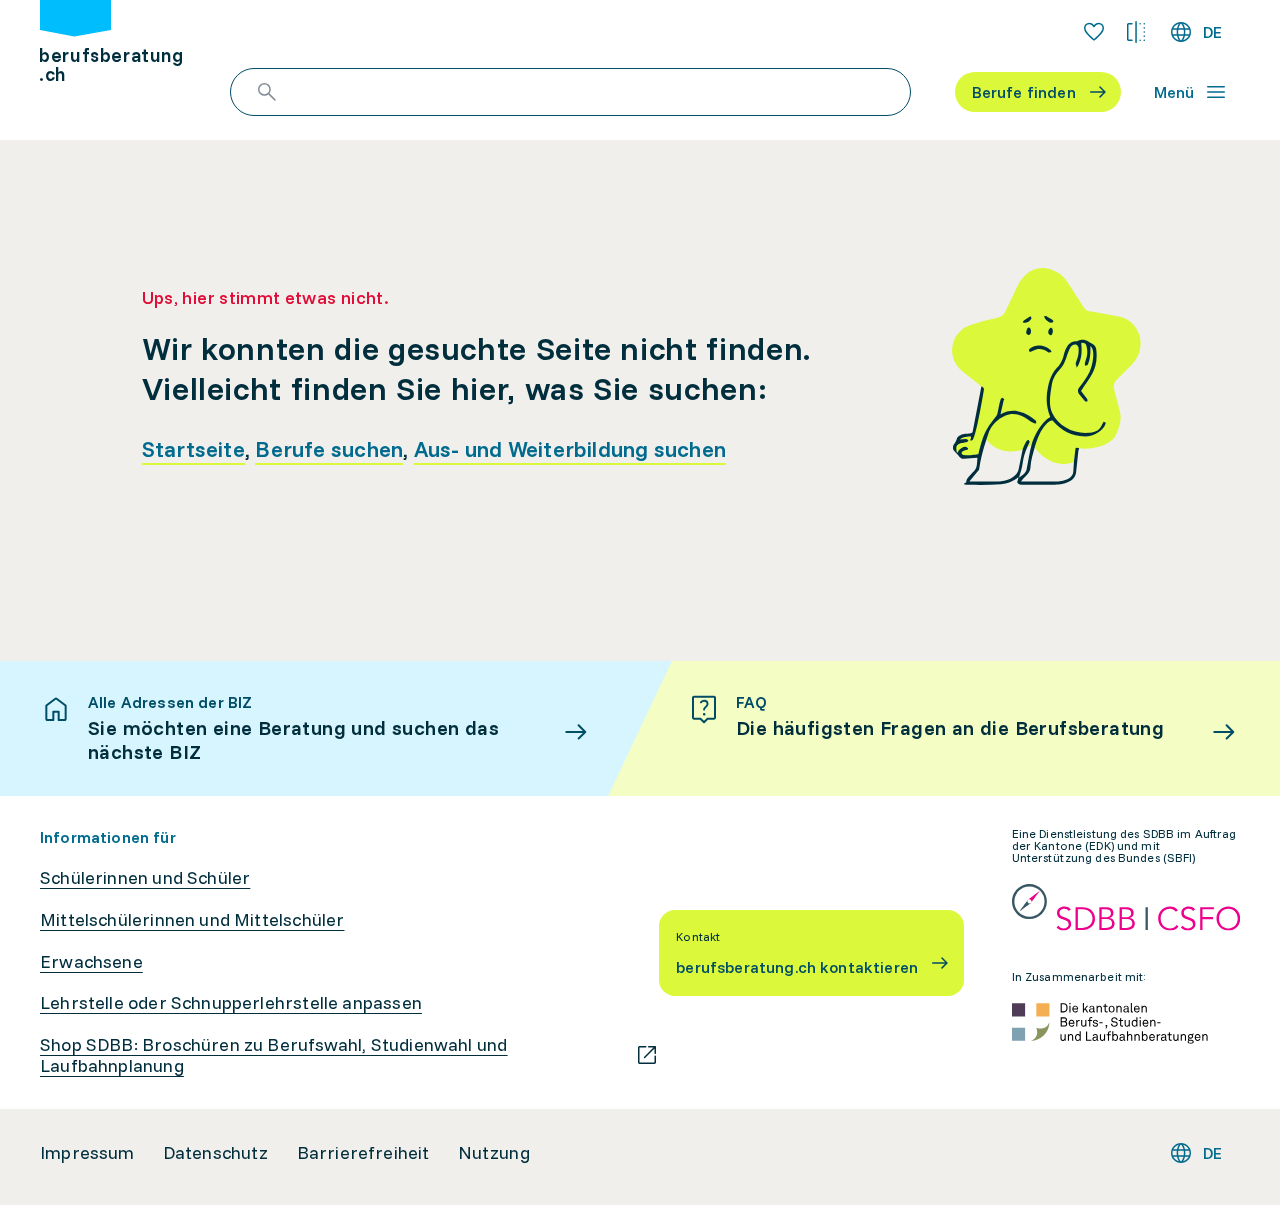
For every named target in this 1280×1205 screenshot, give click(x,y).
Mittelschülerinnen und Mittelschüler (192, 920)
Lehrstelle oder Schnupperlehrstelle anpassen (231, 1003)
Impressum (87, 1153)
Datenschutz (216, 1153)
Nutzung (494, 1153)
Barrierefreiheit (363, 1153)
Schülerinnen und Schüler (145, 878)
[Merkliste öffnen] (1094, 32)
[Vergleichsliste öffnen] (1136, 32)
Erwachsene (91, 962)
